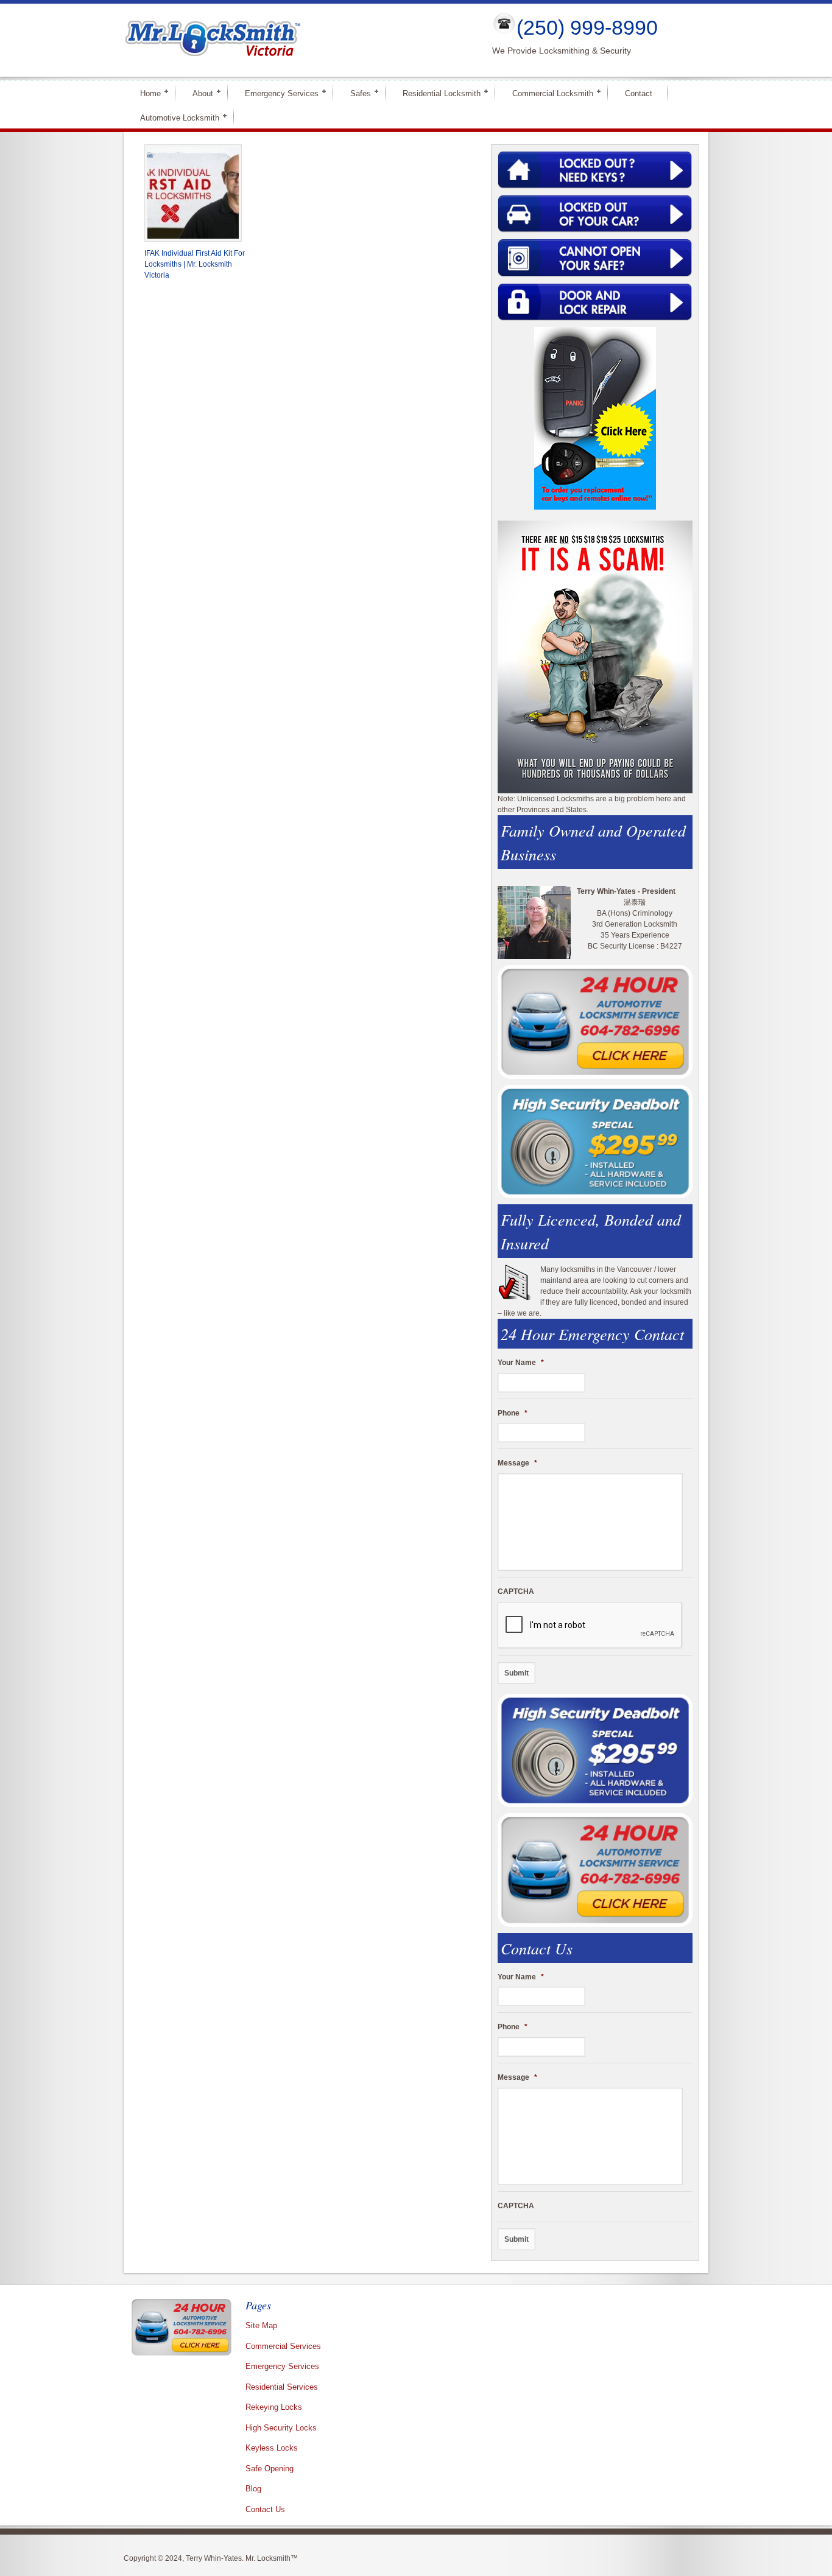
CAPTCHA (516, 1592)
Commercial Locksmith (548, 93)
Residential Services (282, 2387)
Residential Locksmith (436, 93)
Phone (513, 1413)
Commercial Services (283, 2346)
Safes (355, 93)
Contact (639, 93)
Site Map (261, 2325)
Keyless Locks (272, 2448)
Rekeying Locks (274, 2407)
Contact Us (265, 2509)
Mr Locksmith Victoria (298, 40)
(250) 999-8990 (587, 27)
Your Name (521, 1363)
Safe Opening (270, 2469)
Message (517, 1463)
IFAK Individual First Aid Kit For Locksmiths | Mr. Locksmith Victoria (195, 264)
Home (145, 93)
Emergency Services (277, 93)
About (198, 93)
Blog (253, 2489)
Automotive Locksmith (175, 117)
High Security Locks (281, 2428)
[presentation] (590, 1626)
